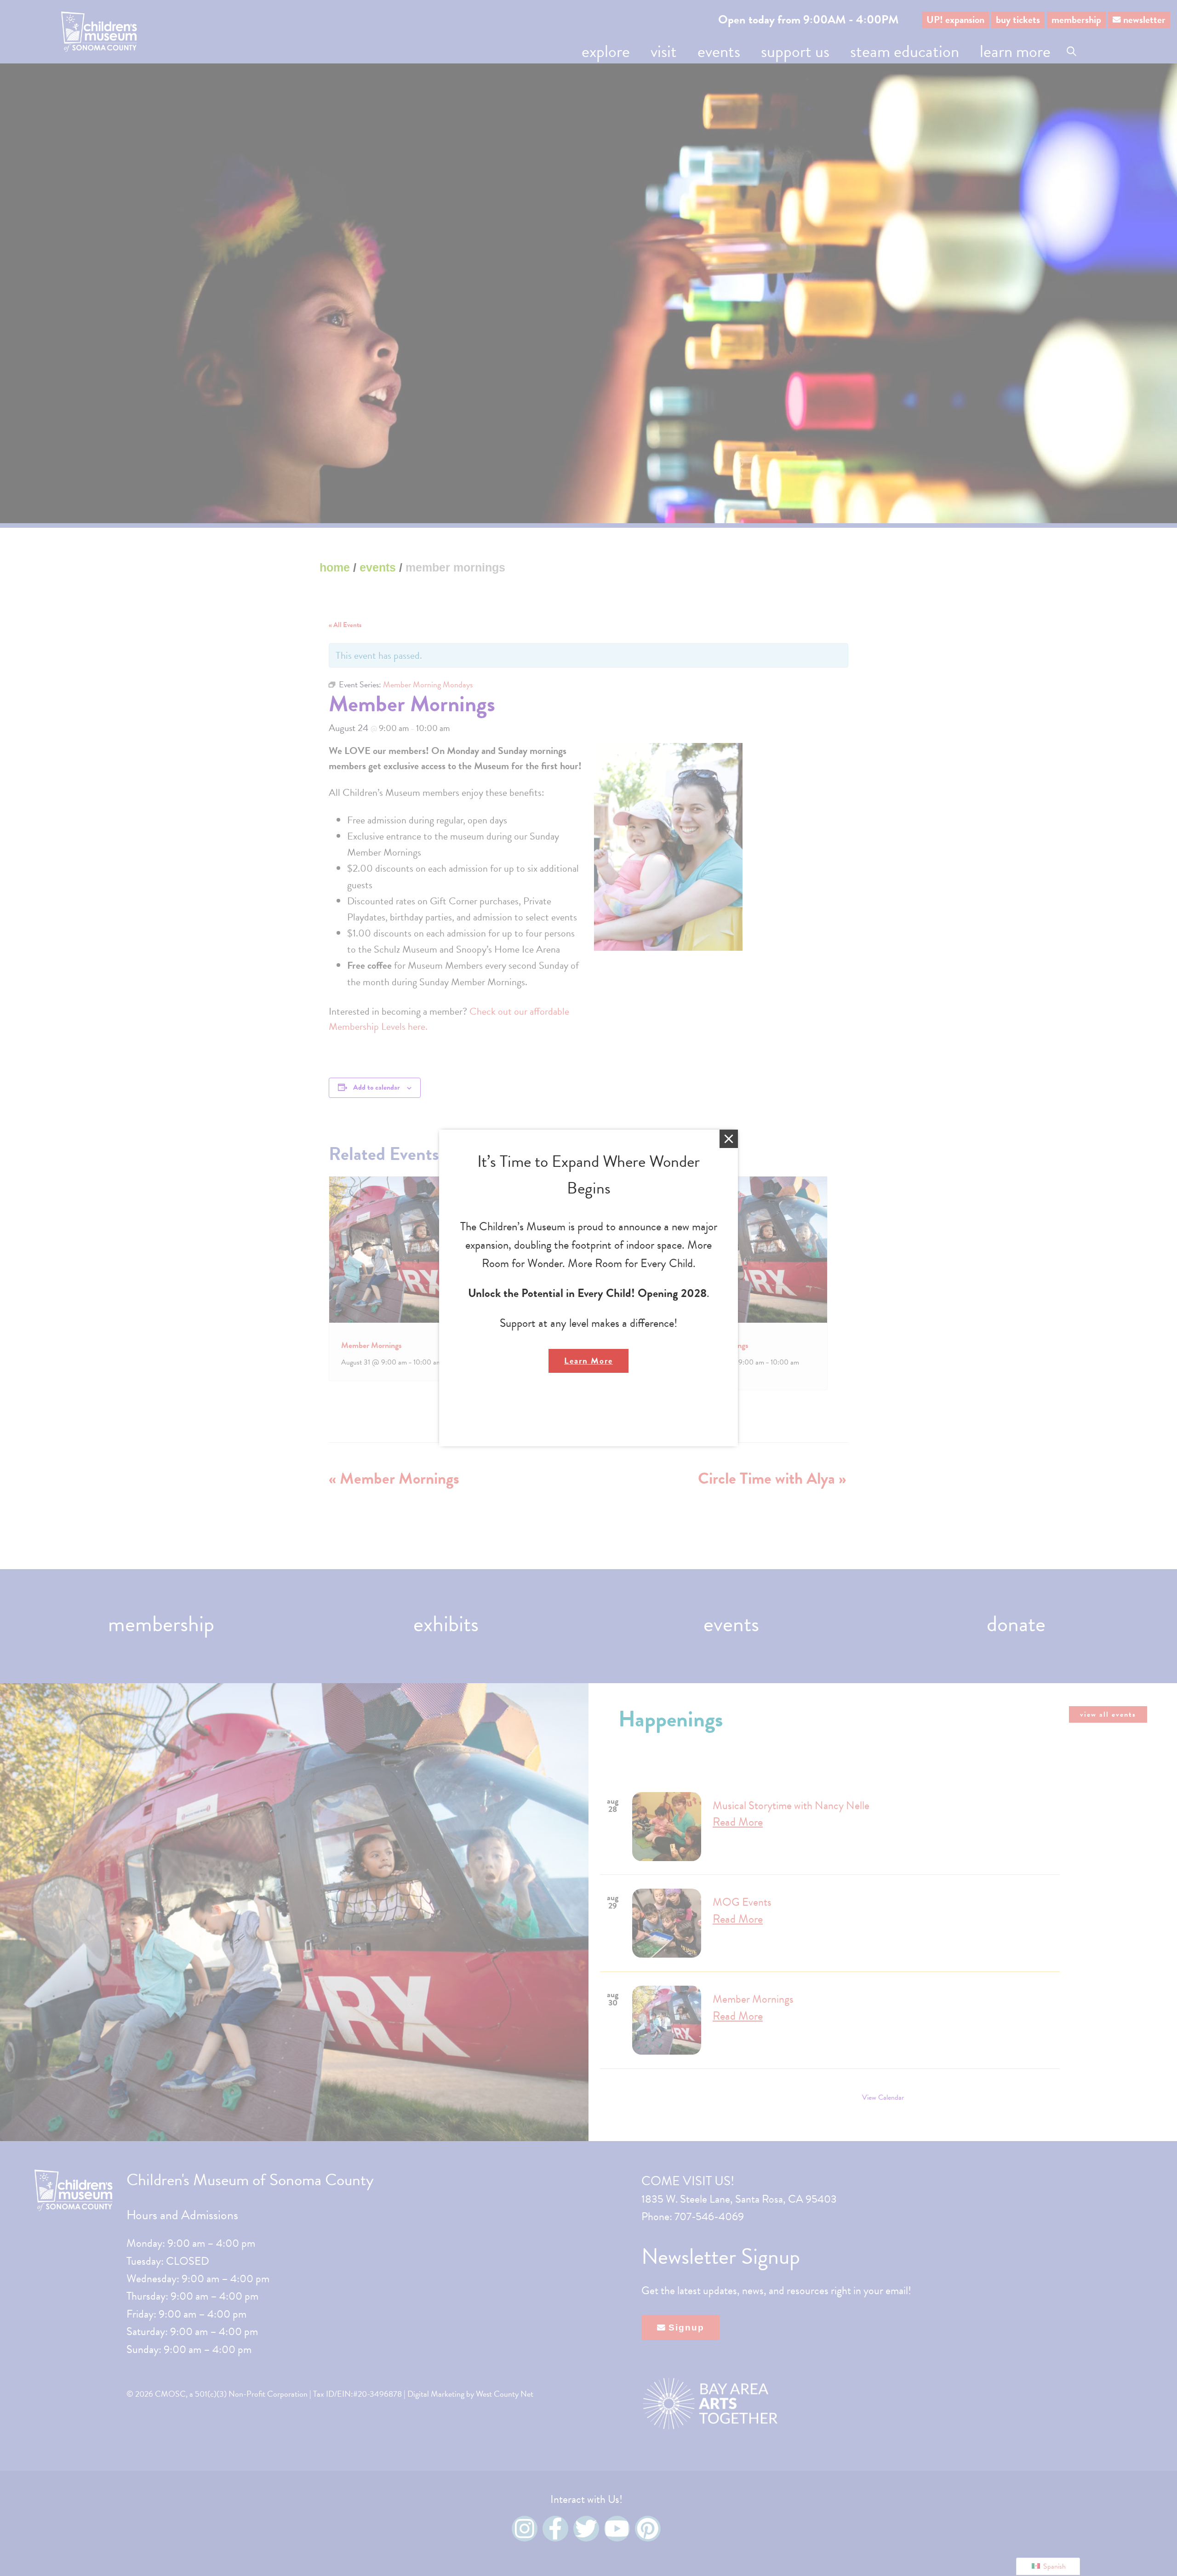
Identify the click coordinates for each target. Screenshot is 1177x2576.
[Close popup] (729, 1139)
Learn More (588, 1361)
